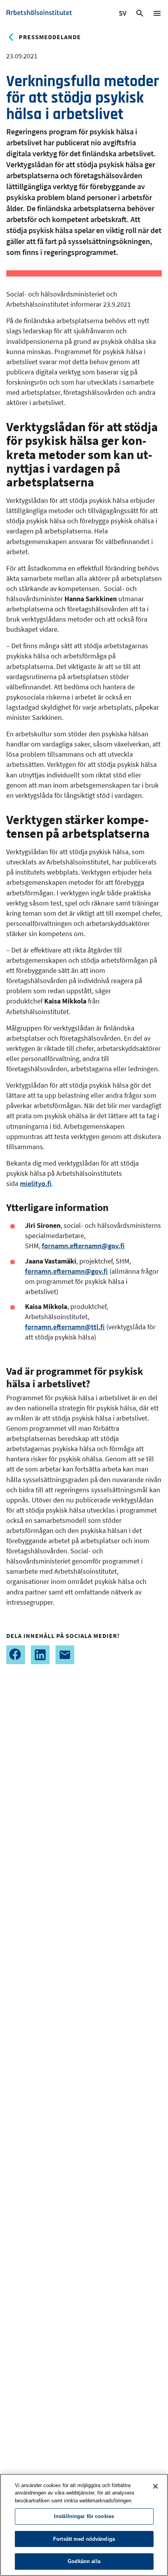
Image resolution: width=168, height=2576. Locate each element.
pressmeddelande (50, 37)
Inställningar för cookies (84, 2516)
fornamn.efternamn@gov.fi (83, 1246)
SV (123, 14)
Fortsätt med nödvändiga (84, 2539)
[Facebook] (16, 1655)
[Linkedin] (40, 1655)
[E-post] (65, 1655)
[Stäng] (155, 2486)
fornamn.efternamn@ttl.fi (65, 1327)
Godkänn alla (84, 2561)
